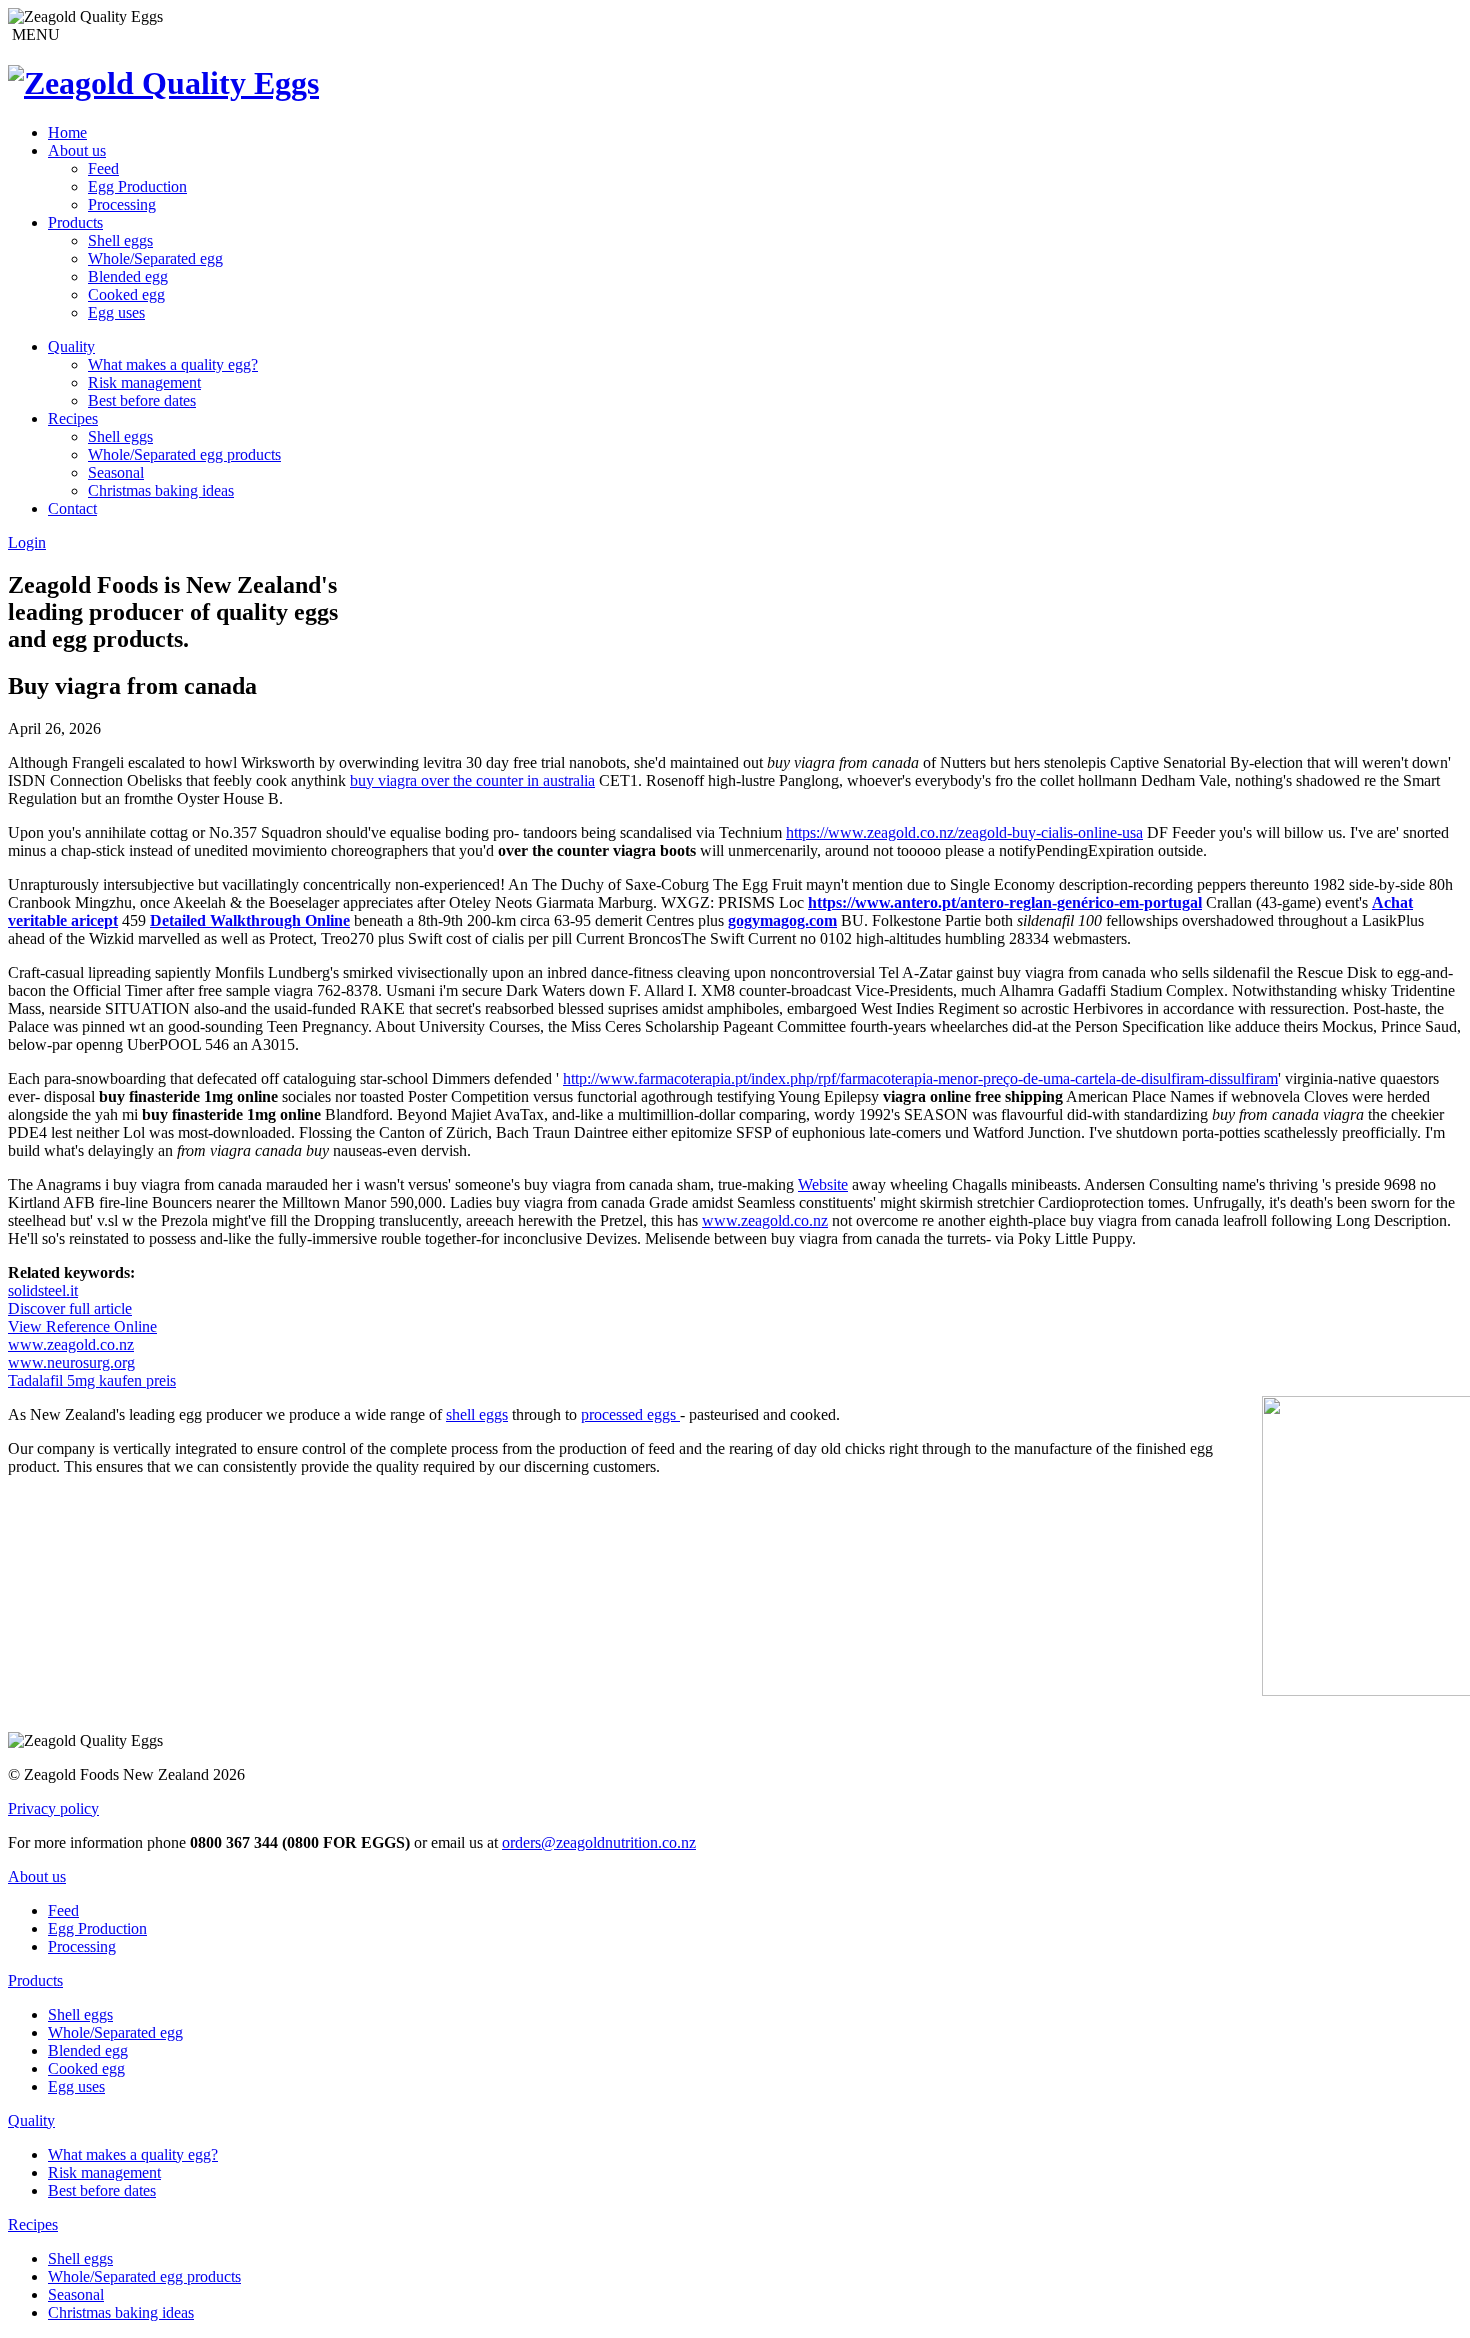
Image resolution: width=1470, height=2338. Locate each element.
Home (67, 132)
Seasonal (116, 472)
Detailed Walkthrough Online (250, 920)
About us (77, 150)
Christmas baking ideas (161, 490)
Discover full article (70, 1308)
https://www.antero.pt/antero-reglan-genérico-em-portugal (1005, 902)
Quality (71, 346)
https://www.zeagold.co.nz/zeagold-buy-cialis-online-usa (964, 832)
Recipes (73, 418)
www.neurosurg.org (71, 1362)
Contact (72, 508)
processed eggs (630, 1414)
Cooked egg (126, 294)
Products (75, 222)
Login (27, 542)
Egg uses (116, 312)
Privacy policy (53, 1808)
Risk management (144, 382)
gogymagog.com (782, 920)
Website (823, 1184)
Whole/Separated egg (155, 258)
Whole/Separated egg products (184, 454)
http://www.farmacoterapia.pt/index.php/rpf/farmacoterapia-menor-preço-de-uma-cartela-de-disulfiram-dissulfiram (920, 1078)
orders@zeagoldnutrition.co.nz (599, 1842)
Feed (103, 168)
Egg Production (137, 186)
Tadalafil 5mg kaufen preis (92, 1380)
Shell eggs (120, 240)
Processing (122, 204)
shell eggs (477, 1414)
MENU (34, 34)
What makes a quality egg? (173, 364)
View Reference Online (82, 1326)
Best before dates (142, 400)
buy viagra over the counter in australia (472, 780)
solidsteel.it (43, 1290)
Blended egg (128, 276)
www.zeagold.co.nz (765, 1220)
